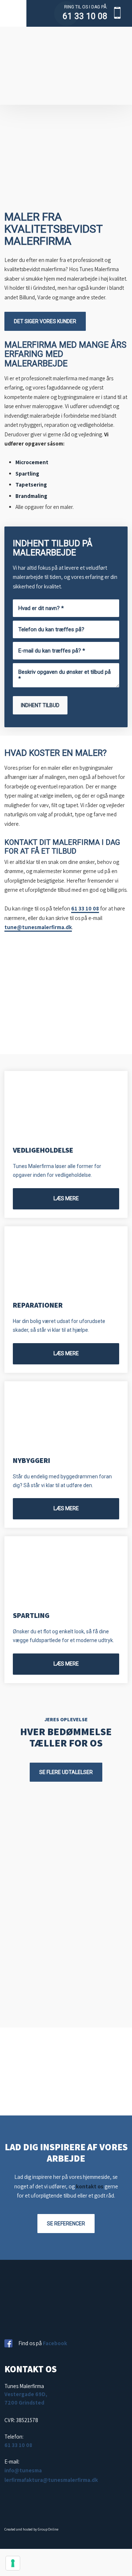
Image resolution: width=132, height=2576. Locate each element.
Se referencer (66, 2224)
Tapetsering (31, 485)
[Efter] (22, 2050)
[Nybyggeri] (66, 1414)
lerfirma (14, 2480)
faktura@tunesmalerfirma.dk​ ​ (61, 2480)
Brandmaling (31, 496)
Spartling (27, 474)
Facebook (55, 2343)
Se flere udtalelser (66, 1772)
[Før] (110, 2050)
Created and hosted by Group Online (31, 2529)
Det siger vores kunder (45, 321)
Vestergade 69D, (26, 2394)
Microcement (32, 462)
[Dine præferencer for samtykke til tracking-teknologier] (13, 2563)
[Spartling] (66, 1569)
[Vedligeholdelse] (66, 1104)
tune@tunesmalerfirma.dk (38, 927)
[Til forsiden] (66, 66)
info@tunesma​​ (23, 2470)
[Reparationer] (66, 1259)
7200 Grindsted (24, 2403)
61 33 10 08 (85, 16)
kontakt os (90, 2186)
